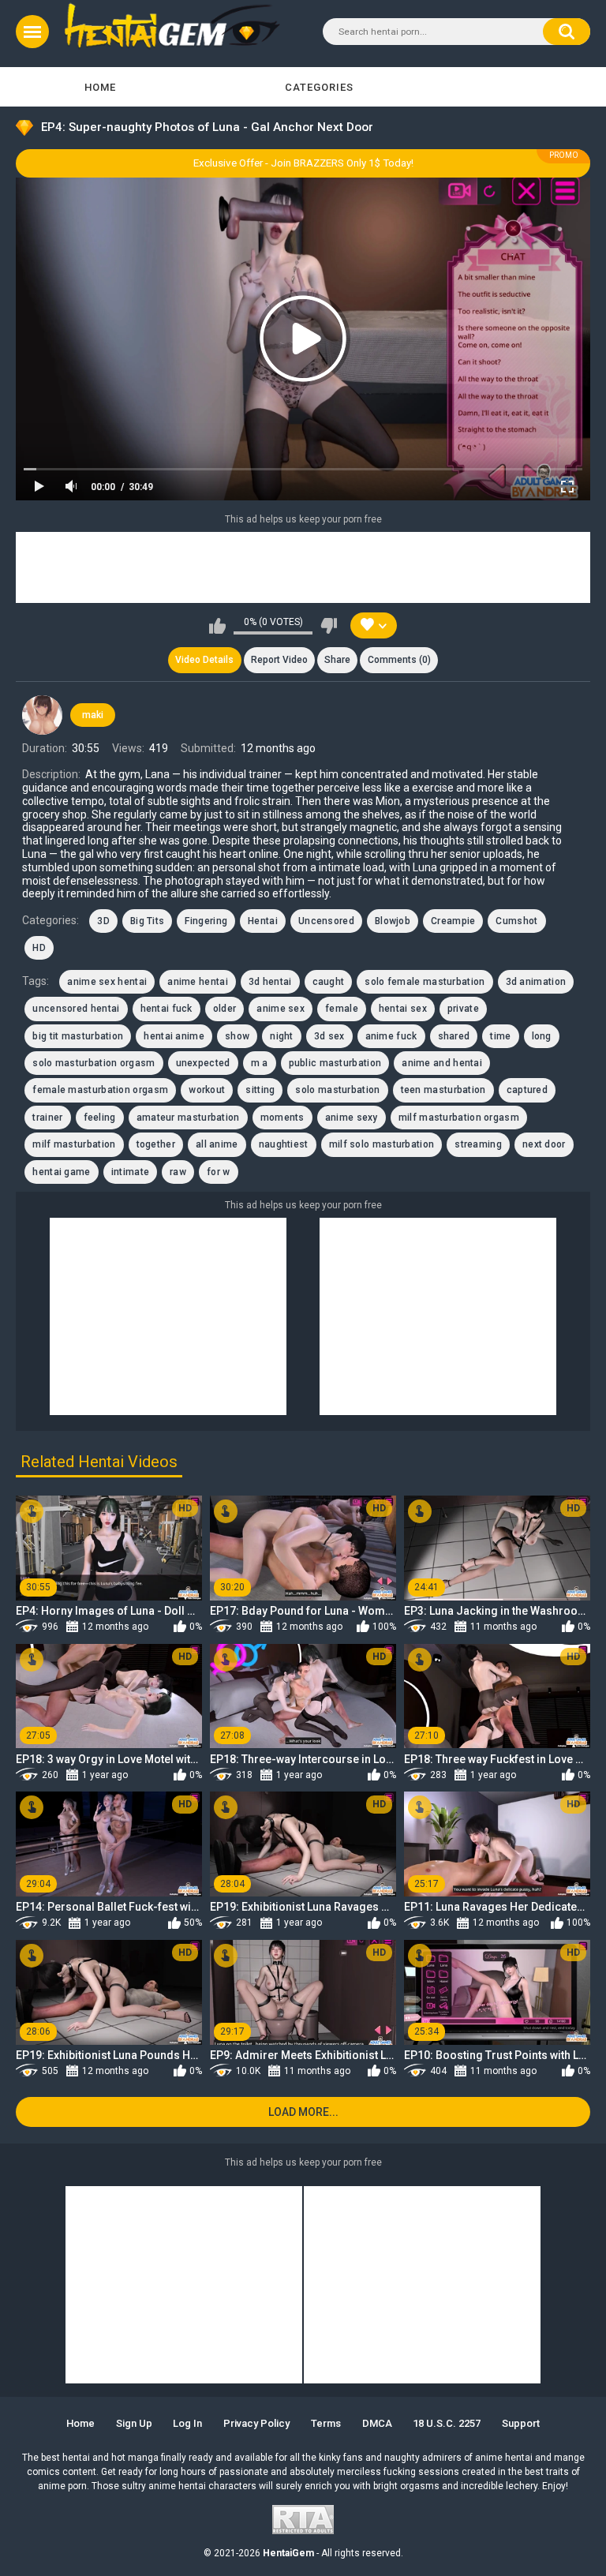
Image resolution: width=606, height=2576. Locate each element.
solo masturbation (337, 1090)
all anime (217, 1144)
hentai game (61, 1172)
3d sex (329, 1036)
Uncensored (326, 921)
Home (100, 87)
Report (279, 660)
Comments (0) (399, 660)
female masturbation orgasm (100, 1090)
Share (337, 660)
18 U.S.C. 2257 (447, 2423)
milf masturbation (74, 1144)
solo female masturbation (425, 982)
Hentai (263, 921)
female (342, 1009)
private (463, 1009)
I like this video (217, 626)
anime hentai (198, 982)
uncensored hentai (76, 1009)
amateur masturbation (188, 1118)
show (237, 1036)
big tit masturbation (78, 1036)
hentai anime (174, 1036)
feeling (100, 1118)
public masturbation (335, 1063)
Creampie (453, 921)
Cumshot (516, 921)
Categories (319, 87)
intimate (130, 1172)
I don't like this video (329, 626)
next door (544, 1144)
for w (219, 1172)
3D (103, 921)
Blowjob (393, 921)
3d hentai (270, 982)
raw (178, 1172)
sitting (260, 1090)
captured (527, 1090)
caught (329, 982)
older (225, 1009)
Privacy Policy (256, 2423)
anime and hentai (442, 1063)
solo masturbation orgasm (94, 1063)
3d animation (536, 982)
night (282, 1036)
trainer (47, 1118)
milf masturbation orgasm (459, 1118)
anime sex (281, 1009)
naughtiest (284, 1144)
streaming (478, 1144)
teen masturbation (443, 1090)
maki (93, 715)
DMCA (377, 2423)
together (156, 1144)
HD (39, 948)
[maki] (42, 715)
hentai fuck (166, 1009)
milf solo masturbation (382, 1144)
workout (207, 1090)
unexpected (203, 1063)
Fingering (206, 921)
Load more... (303, 2112)
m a (260, 1063)
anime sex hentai (107, 982)
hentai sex (403, 1009)
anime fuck (391, 1036)
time (500, 1036)
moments (282, 1118)
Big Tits (147, 921)
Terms (326, 2423)
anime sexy (352, 1118)
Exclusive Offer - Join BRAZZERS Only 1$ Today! (303, 163)
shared (454, 1036)
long (542, 1036)
